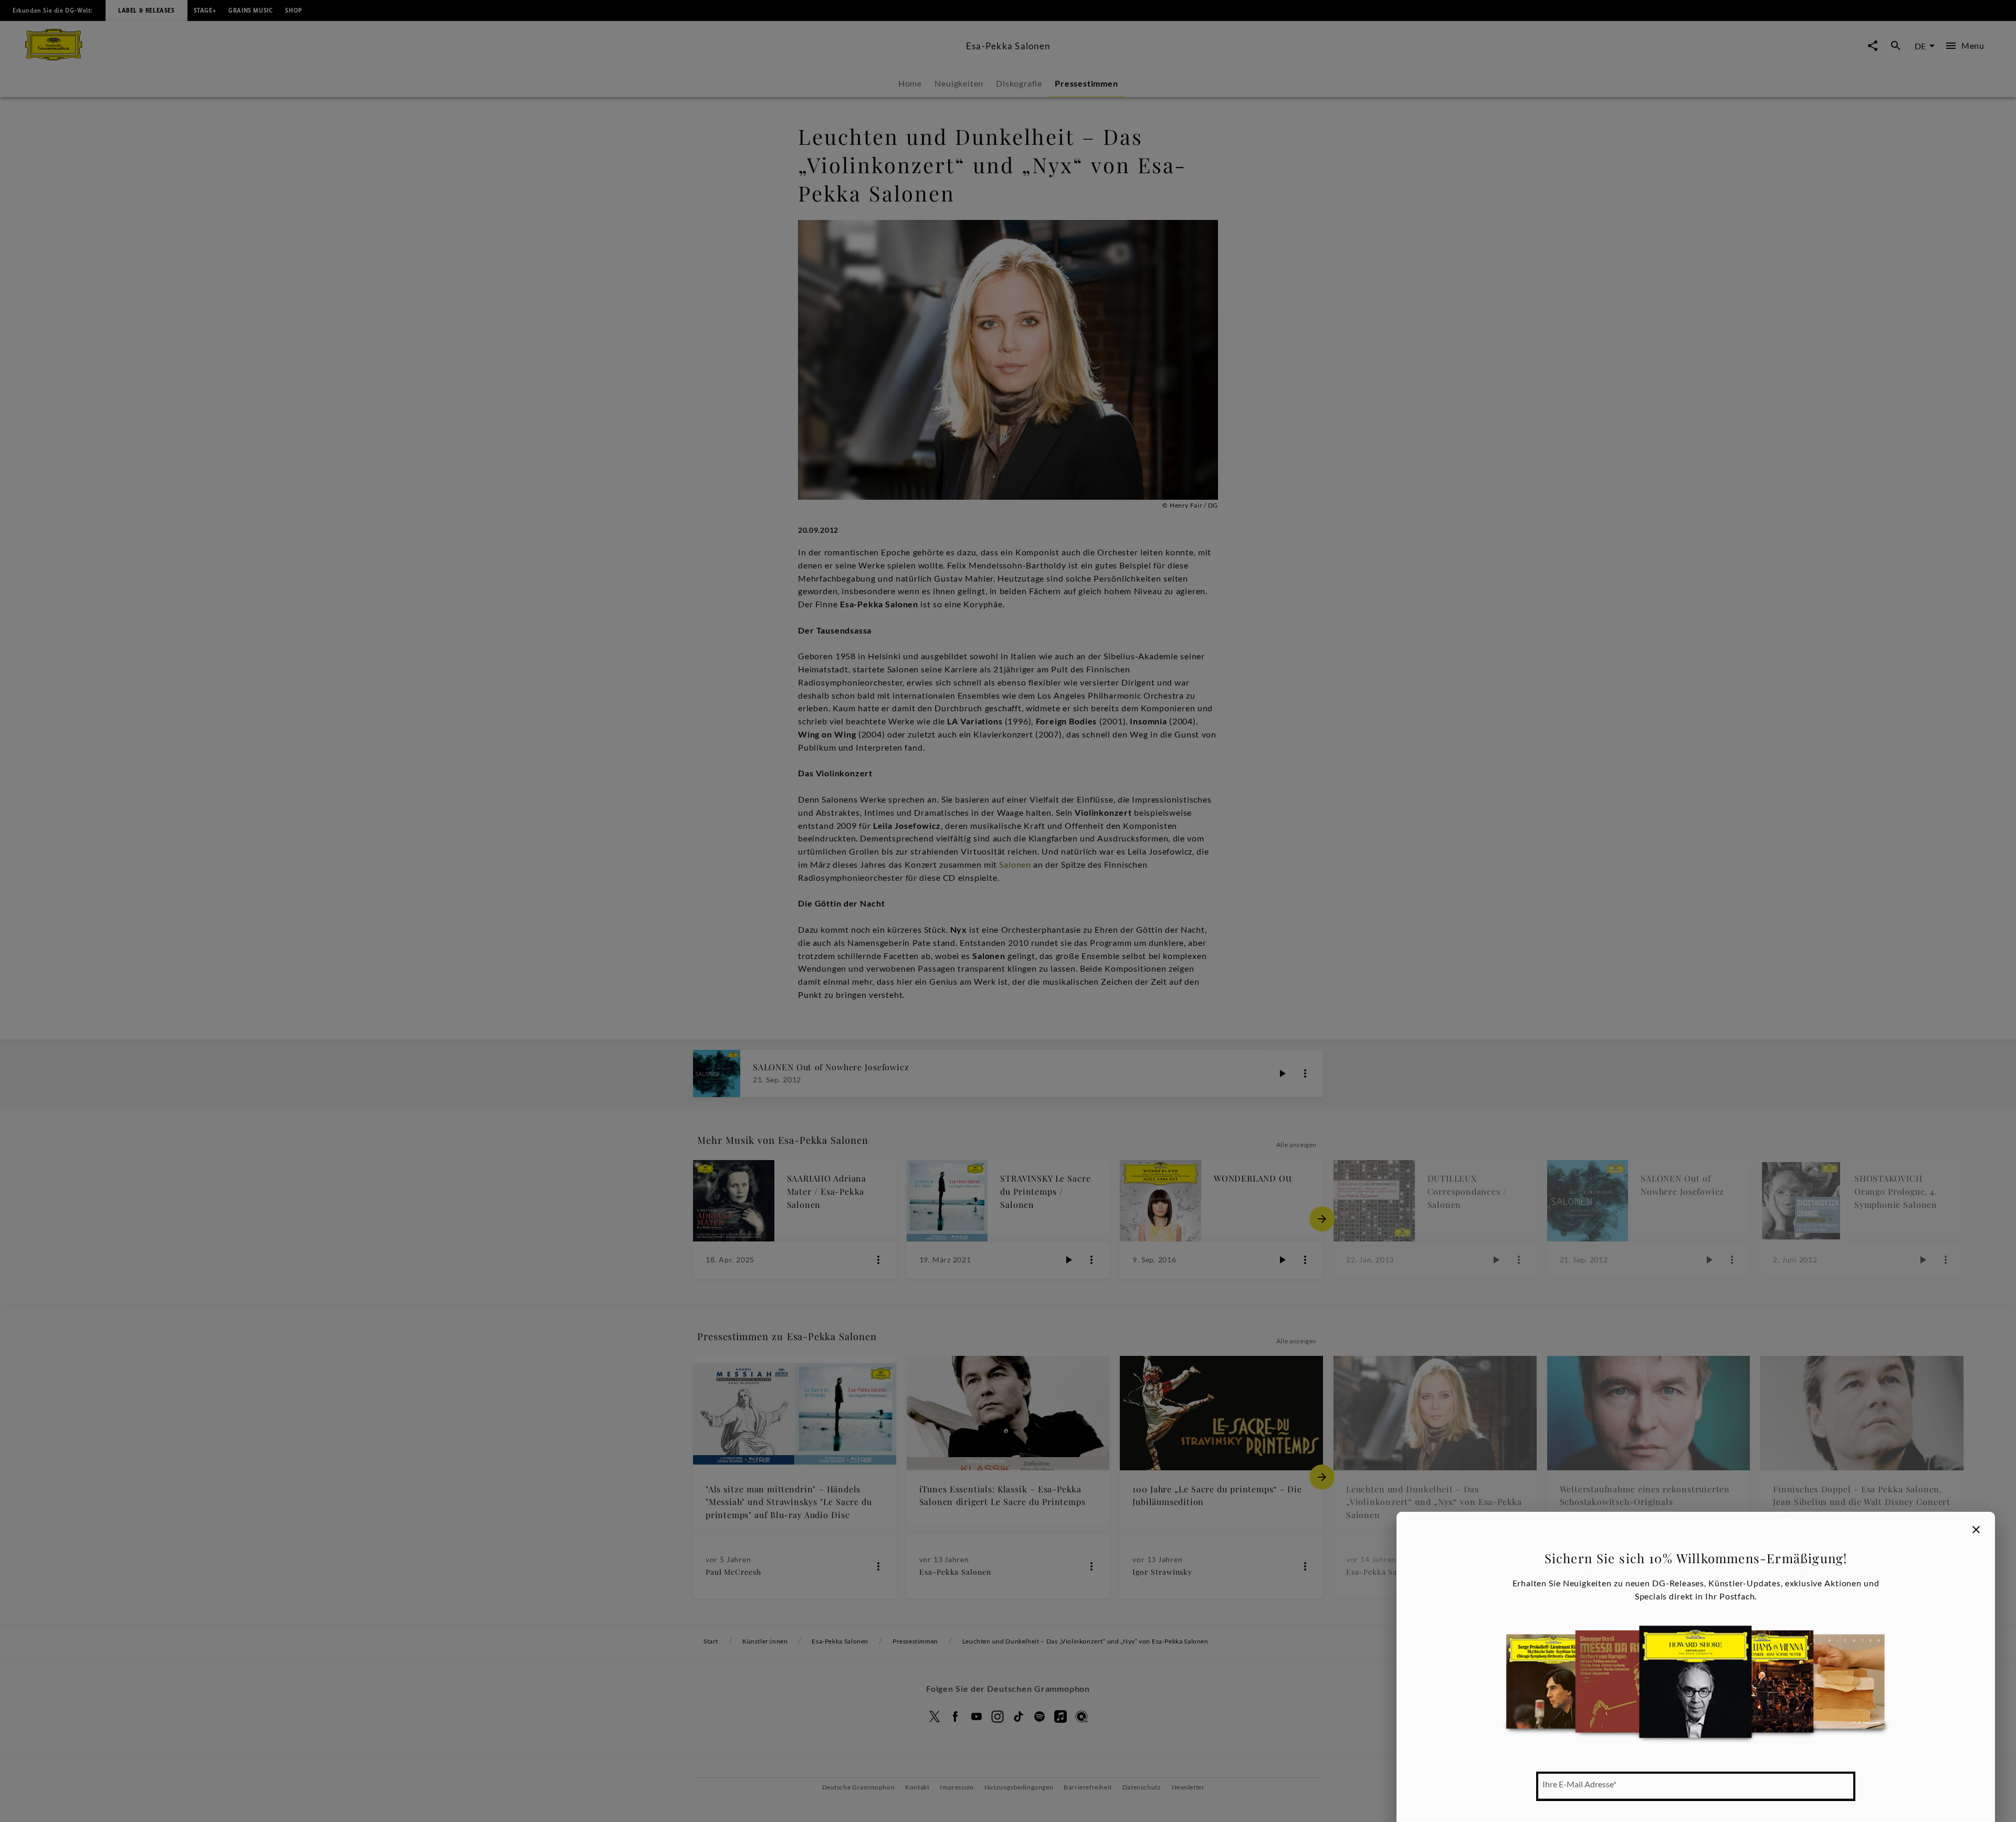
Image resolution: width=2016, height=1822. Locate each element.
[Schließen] (1976, 1530)
